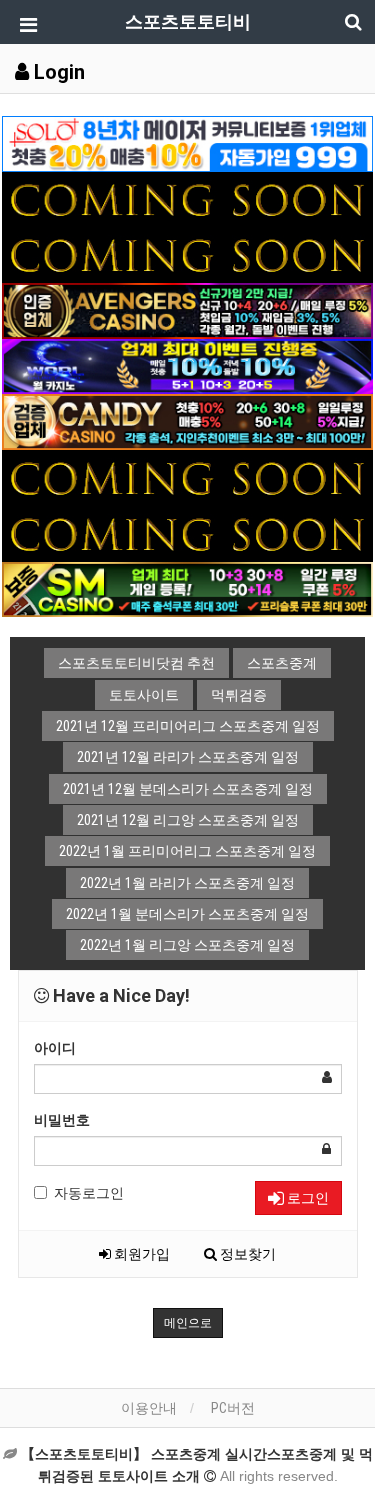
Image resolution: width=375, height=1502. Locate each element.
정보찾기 (246, 1254)
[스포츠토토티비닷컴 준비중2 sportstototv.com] (187, 254)
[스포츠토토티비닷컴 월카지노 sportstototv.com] (187, 365)
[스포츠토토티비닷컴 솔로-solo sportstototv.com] (187, 143)
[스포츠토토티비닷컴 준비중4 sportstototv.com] (187, 532)
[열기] (25, 25)
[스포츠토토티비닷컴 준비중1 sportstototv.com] (187, 198)
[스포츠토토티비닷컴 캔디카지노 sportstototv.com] (187, 421)
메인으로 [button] (188, 1323)
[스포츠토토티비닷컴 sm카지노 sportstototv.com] (187, 588)
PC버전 (233, 1408)
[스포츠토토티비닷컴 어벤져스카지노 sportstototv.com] (187, 310)
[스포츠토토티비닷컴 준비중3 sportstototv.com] (187, 477)
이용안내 (149, 1408)
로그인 (306, 1198)
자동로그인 (89, 1193)
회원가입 (140, 1254)
